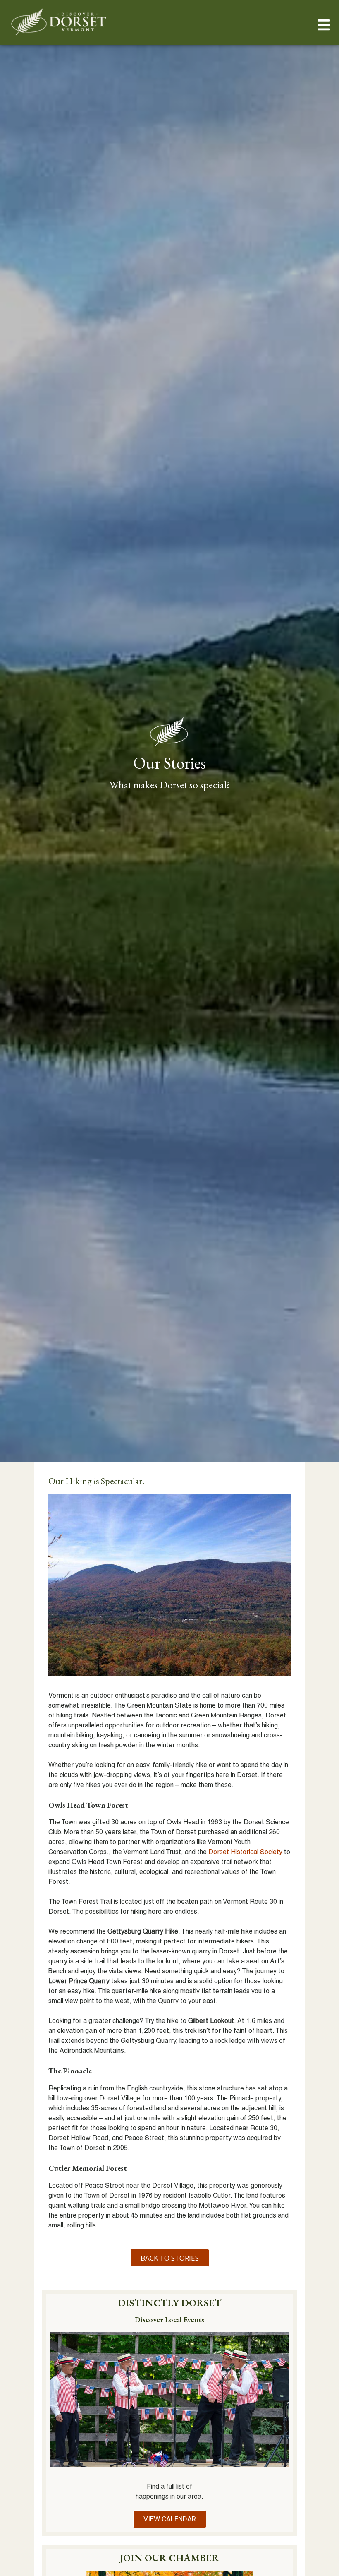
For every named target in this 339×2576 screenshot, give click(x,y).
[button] (323, 25)
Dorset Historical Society (245, 1852)
